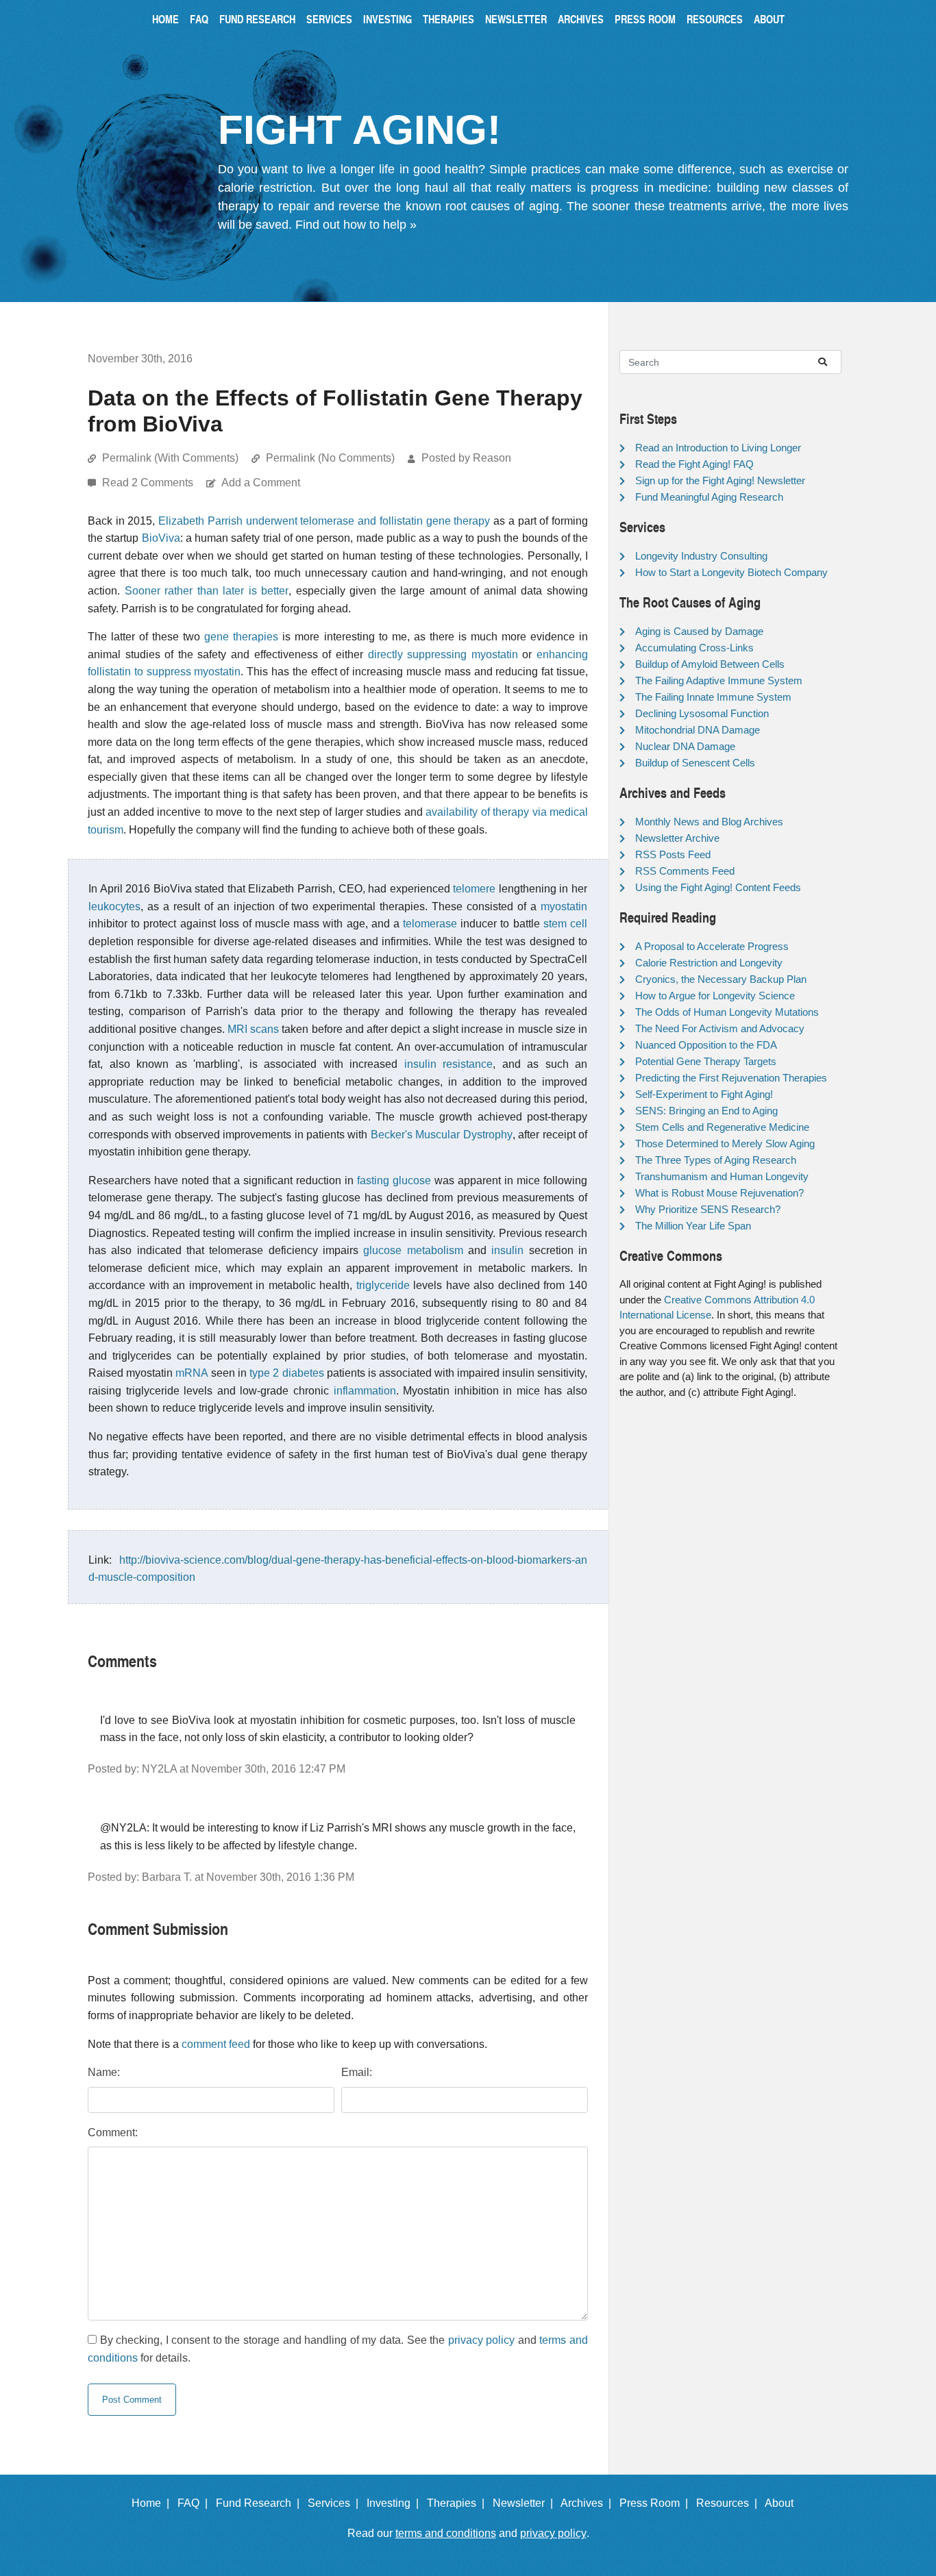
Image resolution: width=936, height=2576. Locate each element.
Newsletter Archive (677, 838)
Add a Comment (261, 483)
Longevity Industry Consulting (701, 556)
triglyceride (383, 1285)
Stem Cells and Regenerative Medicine (722, 1127)
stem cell (565, 924)
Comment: (113, 2133)
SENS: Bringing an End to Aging (706, 1111)
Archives (581, 19)
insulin (507, 1250)
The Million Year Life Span (693, 1226)
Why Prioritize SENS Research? (708, 1209)
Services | (336, 2503)
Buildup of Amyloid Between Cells (710, 664)
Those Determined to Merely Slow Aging (725, 1143)
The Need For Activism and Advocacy (720, 1028)
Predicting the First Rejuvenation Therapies (731, 1078)
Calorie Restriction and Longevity (709, 963)
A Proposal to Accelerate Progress (712, 946)
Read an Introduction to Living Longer (718, 448)
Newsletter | (526, 2503)
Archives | (589, 2503)
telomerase (430, 924)
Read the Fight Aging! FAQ (694, 464)
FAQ (199, 19)
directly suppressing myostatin (443, 654)
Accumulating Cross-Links (694, 648)
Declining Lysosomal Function (702, 713)
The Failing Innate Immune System (713, 697)
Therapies (448, 19)
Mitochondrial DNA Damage (698, 730)
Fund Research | (260, 2503)
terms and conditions (446, 2533)
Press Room (645, 19)
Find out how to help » (356, 225)
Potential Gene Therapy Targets (706, 1061)
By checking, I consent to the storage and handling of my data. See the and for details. (338, 2349)
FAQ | (195, 2503)
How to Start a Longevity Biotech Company (731, 572)
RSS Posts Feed (673, 854)
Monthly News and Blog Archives (709, 822)
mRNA (192, 1373)
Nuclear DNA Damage (685, 746)
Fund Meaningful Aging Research (709, 497)
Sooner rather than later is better (207, 591)
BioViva (161, 538)
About (769, 19)
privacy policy (482, 2340)
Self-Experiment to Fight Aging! (704, 1094)
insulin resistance (449, 1064)
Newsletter (516, 19)
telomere (474, 889)
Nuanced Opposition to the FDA (706, 1045)
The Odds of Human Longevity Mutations (727, 1012)
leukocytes (114, 906)
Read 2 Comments (149, 483)
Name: (104, 2072)
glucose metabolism (413, 1250)
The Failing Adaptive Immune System (719, 680)
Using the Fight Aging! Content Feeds (718, 887)
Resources (715, 19)
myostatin (564, 906)
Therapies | (458, 2503)
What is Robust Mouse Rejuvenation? (719, 1193)
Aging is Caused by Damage (699, 631)
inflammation (365, 1391)
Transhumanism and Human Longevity (722, 1176)
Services (329, 19)
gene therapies (241, 637)
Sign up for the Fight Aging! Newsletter (720, 480)
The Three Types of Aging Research (716, 1160)
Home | (153, 2503)
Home (165, 19)
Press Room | (656, 2503)
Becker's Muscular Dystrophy (442, 1135)
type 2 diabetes (286, 1373)
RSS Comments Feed (685, 871)
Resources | (729, 2503)
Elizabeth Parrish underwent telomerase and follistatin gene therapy (324, 521)
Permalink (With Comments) (170, 458)
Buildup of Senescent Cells (695, 763)
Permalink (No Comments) (330, 458)
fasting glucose (394, 1180)
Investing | (395, 2503)
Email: (357, 2072)
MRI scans (253, 1029)
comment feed (216, 2044)
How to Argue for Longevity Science (715, 996)
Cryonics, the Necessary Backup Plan (721, 979)
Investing (387, 19)
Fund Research (257, 19)
